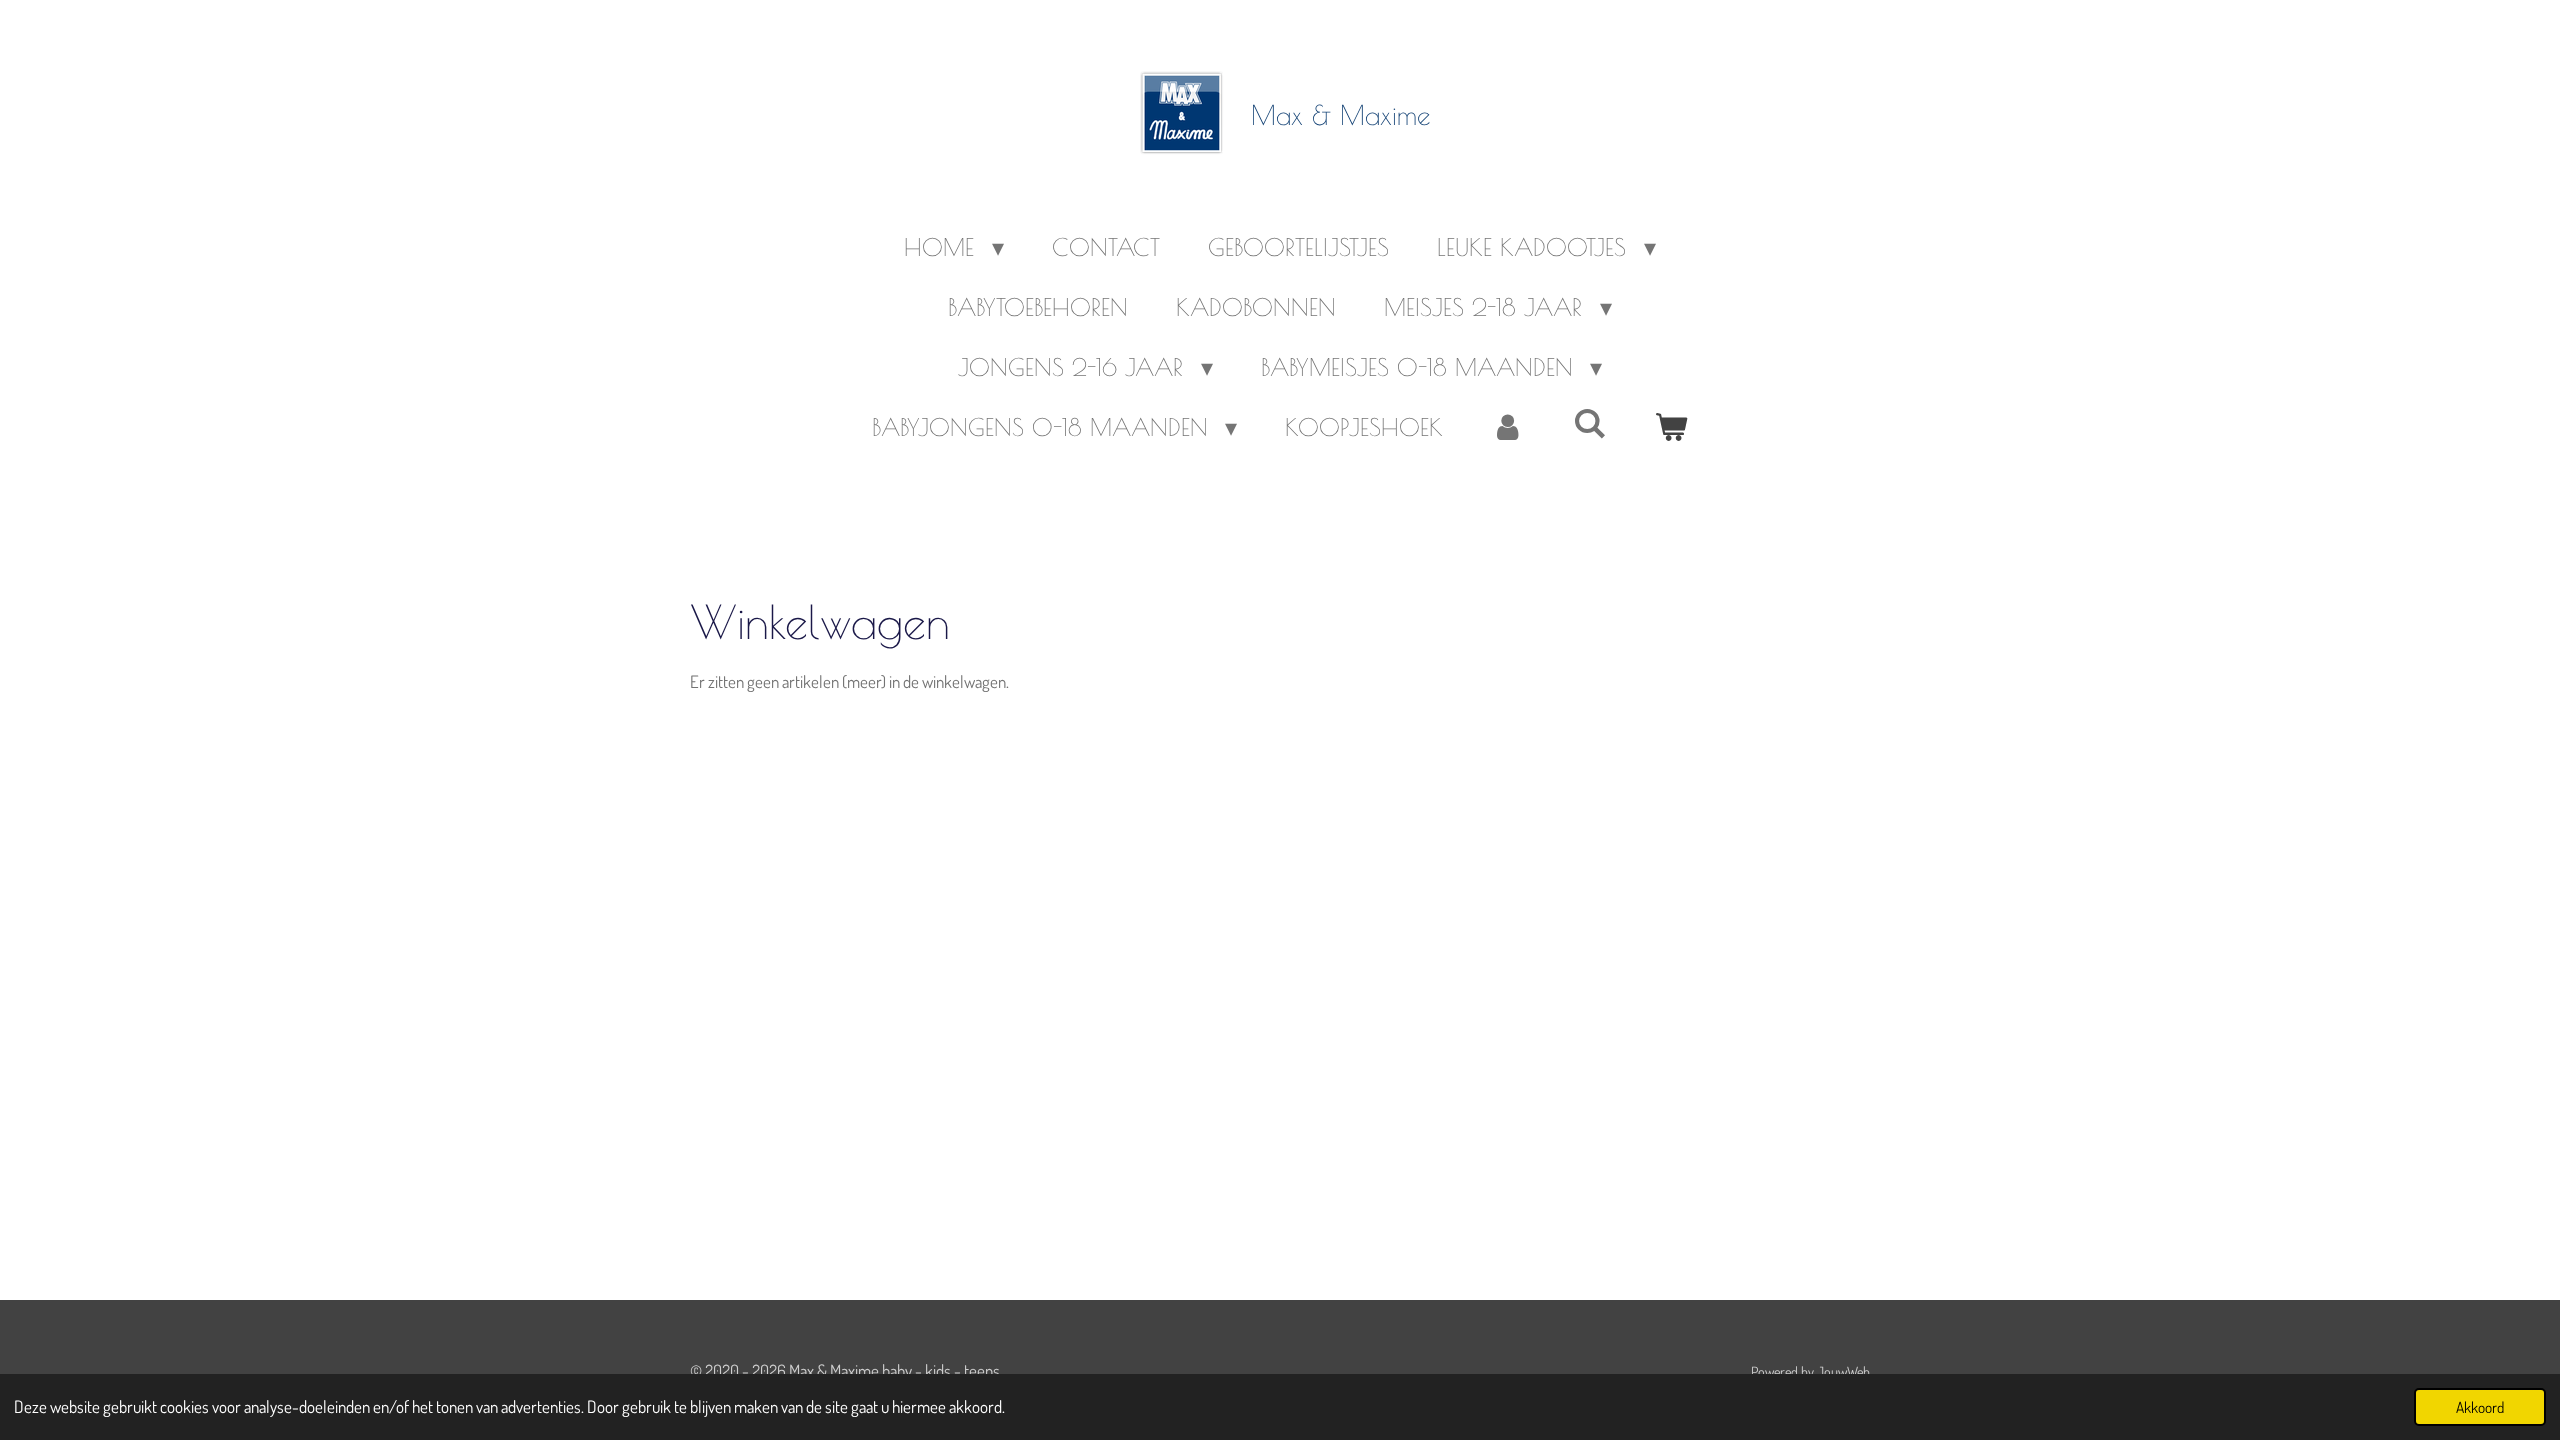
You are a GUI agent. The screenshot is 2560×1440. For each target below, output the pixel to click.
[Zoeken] (1590, 423)
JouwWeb (1843, 1371)
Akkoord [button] (2480, 1407)
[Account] (1508, 427)
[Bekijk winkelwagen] (1672, 427)
